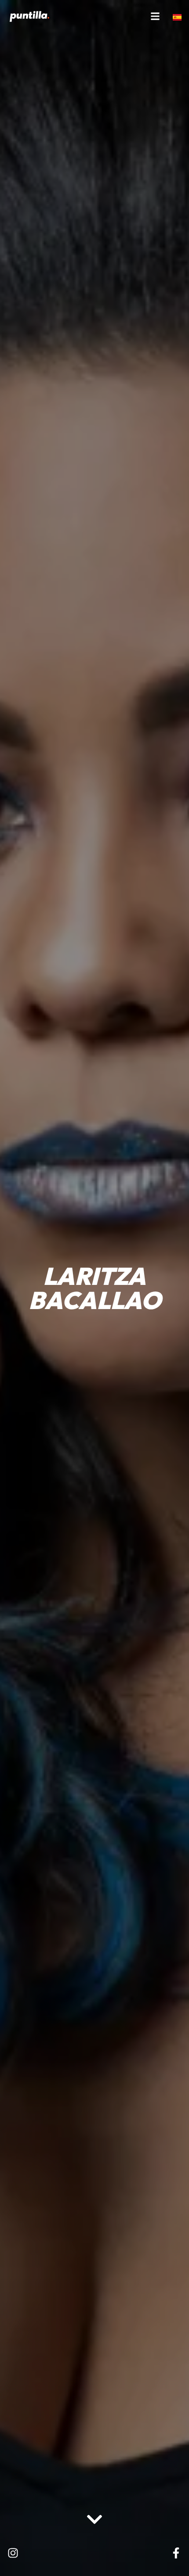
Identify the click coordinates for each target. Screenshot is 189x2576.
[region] (94, 2506)
